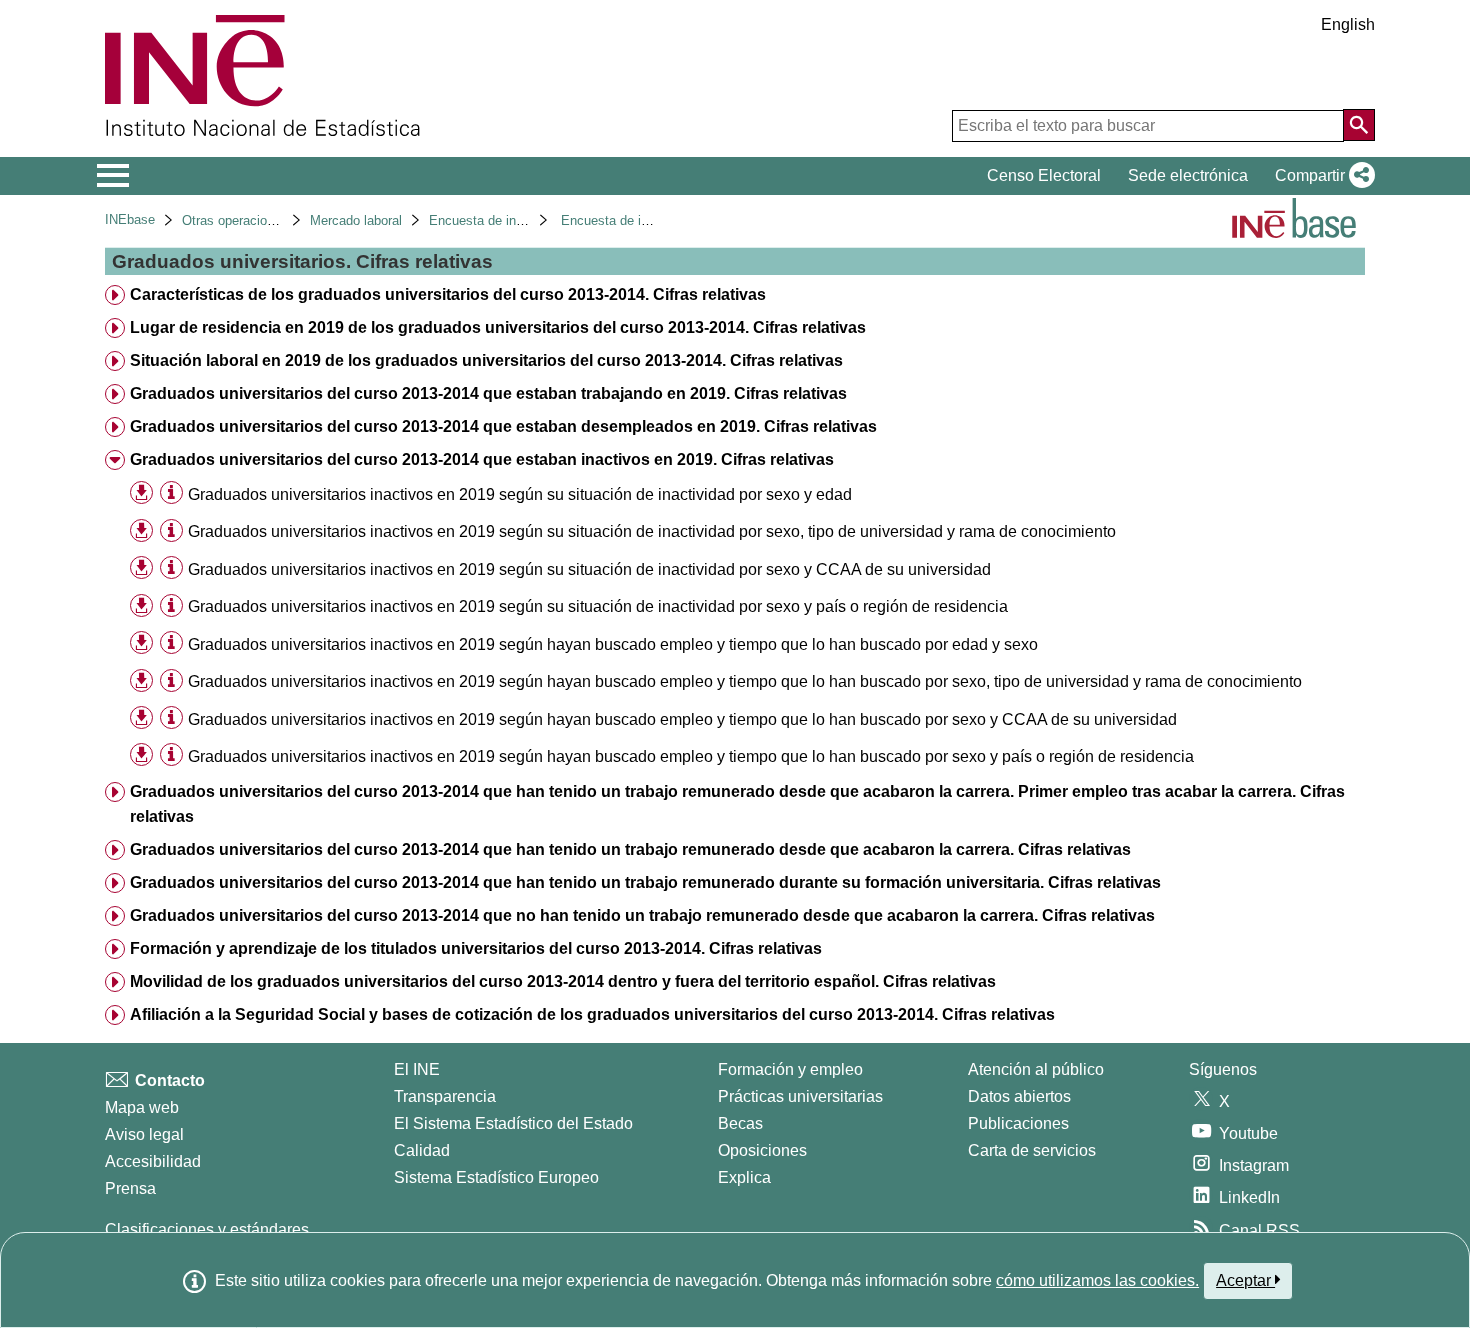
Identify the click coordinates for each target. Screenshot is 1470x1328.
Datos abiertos (1019, 1096)
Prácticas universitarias (800, 1096)
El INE (417, 1069)
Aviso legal (144, 1134)
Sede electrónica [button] (1188, 175)
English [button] (1348, 24)
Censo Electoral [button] (1044, 175)
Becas (740, 1123)
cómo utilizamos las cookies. (1097, 1280)
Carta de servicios (1032, 1150)
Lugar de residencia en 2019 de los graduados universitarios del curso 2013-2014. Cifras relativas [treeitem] (498, 327)
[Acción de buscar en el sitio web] (1359, 125)
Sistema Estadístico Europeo (496, 1177)
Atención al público (1036, 1069)
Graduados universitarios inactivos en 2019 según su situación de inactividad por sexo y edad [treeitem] (520, 494)
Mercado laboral (356, 220)
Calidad (422, 1150)
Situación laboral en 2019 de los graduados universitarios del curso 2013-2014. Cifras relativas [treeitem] (486, 360)
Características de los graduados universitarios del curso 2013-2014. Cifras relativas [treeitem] (448, 294)
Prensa (130, 1188)
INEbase (130, 219)
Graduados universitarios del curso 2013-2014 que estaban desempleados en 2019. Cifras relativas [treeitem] (503, 426)
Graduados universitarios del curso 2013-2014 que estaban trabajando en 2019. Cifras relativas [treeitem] (488, 393)
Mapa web (142, 1107)
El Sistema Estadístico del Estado (513, 1123)
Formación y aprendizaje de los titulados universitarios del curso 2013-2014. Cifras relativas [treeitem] (476, 948)
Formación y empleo (790, 1069)
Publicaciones (1018, 1123)
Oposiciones (762, 1150)
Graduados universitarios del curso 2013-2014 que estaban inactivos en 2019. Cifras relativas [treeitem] (482, 459)
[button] (1321, 176)
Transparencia (445, 1096)
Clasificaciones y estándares (207, 1229)
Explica (744, 1177)
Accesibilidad (153, 1161)
